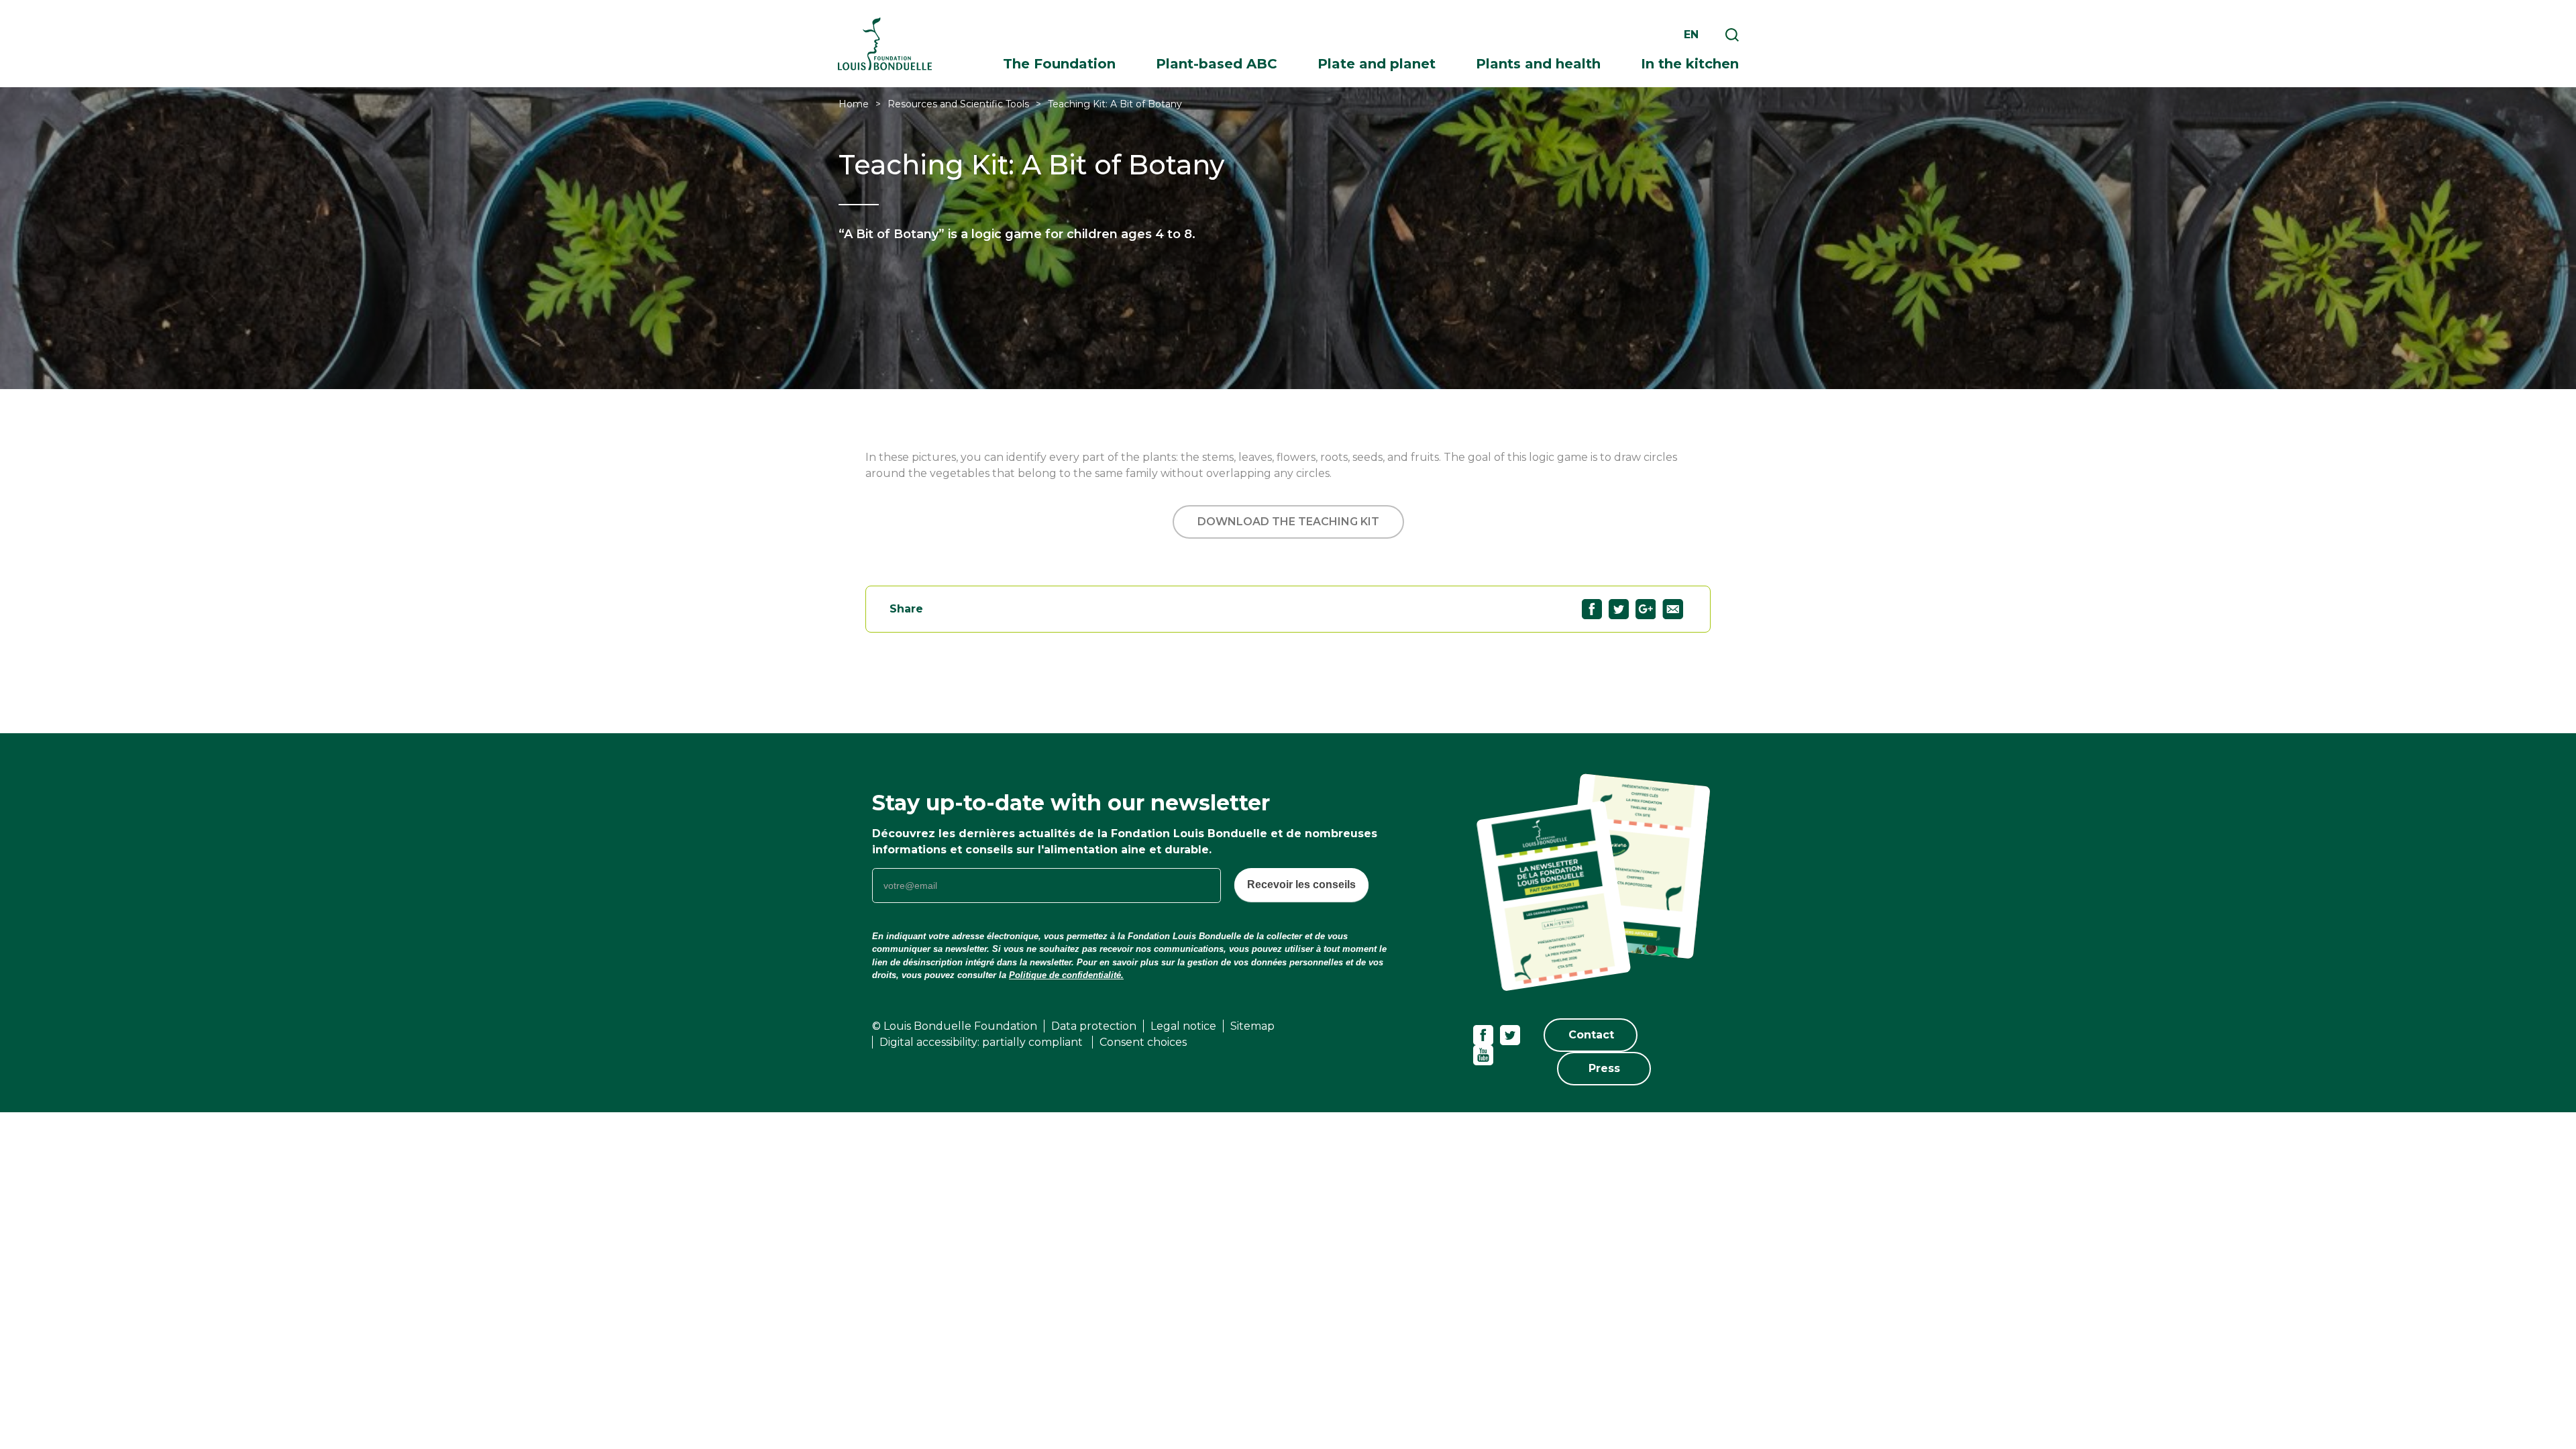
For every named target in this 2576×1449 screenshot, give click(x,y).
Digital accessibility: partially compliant (982, 1042)
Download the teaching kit (1288, 522)
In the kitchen (1690, 64)
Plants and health (1538, 64)
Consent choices (1143, 1042)
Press (1604, 1068)
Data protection (1094, 1026)
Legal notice (1183, 1026)
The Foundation (1059, 64)
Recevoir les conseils (1301, 884)
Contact (1591, 1035)
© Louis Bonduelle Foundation (955, 1026)
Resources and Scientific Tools (958, 104)
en (1691, 35)
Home (854, 104)
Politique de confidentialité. (1066, 975)
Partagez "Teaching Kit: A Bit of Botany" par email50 (1673, 609)
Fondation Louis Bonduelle (885, 44)
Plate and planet (1377, 64)
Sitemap (1252, 1026)
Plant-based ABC (1217, 64)
